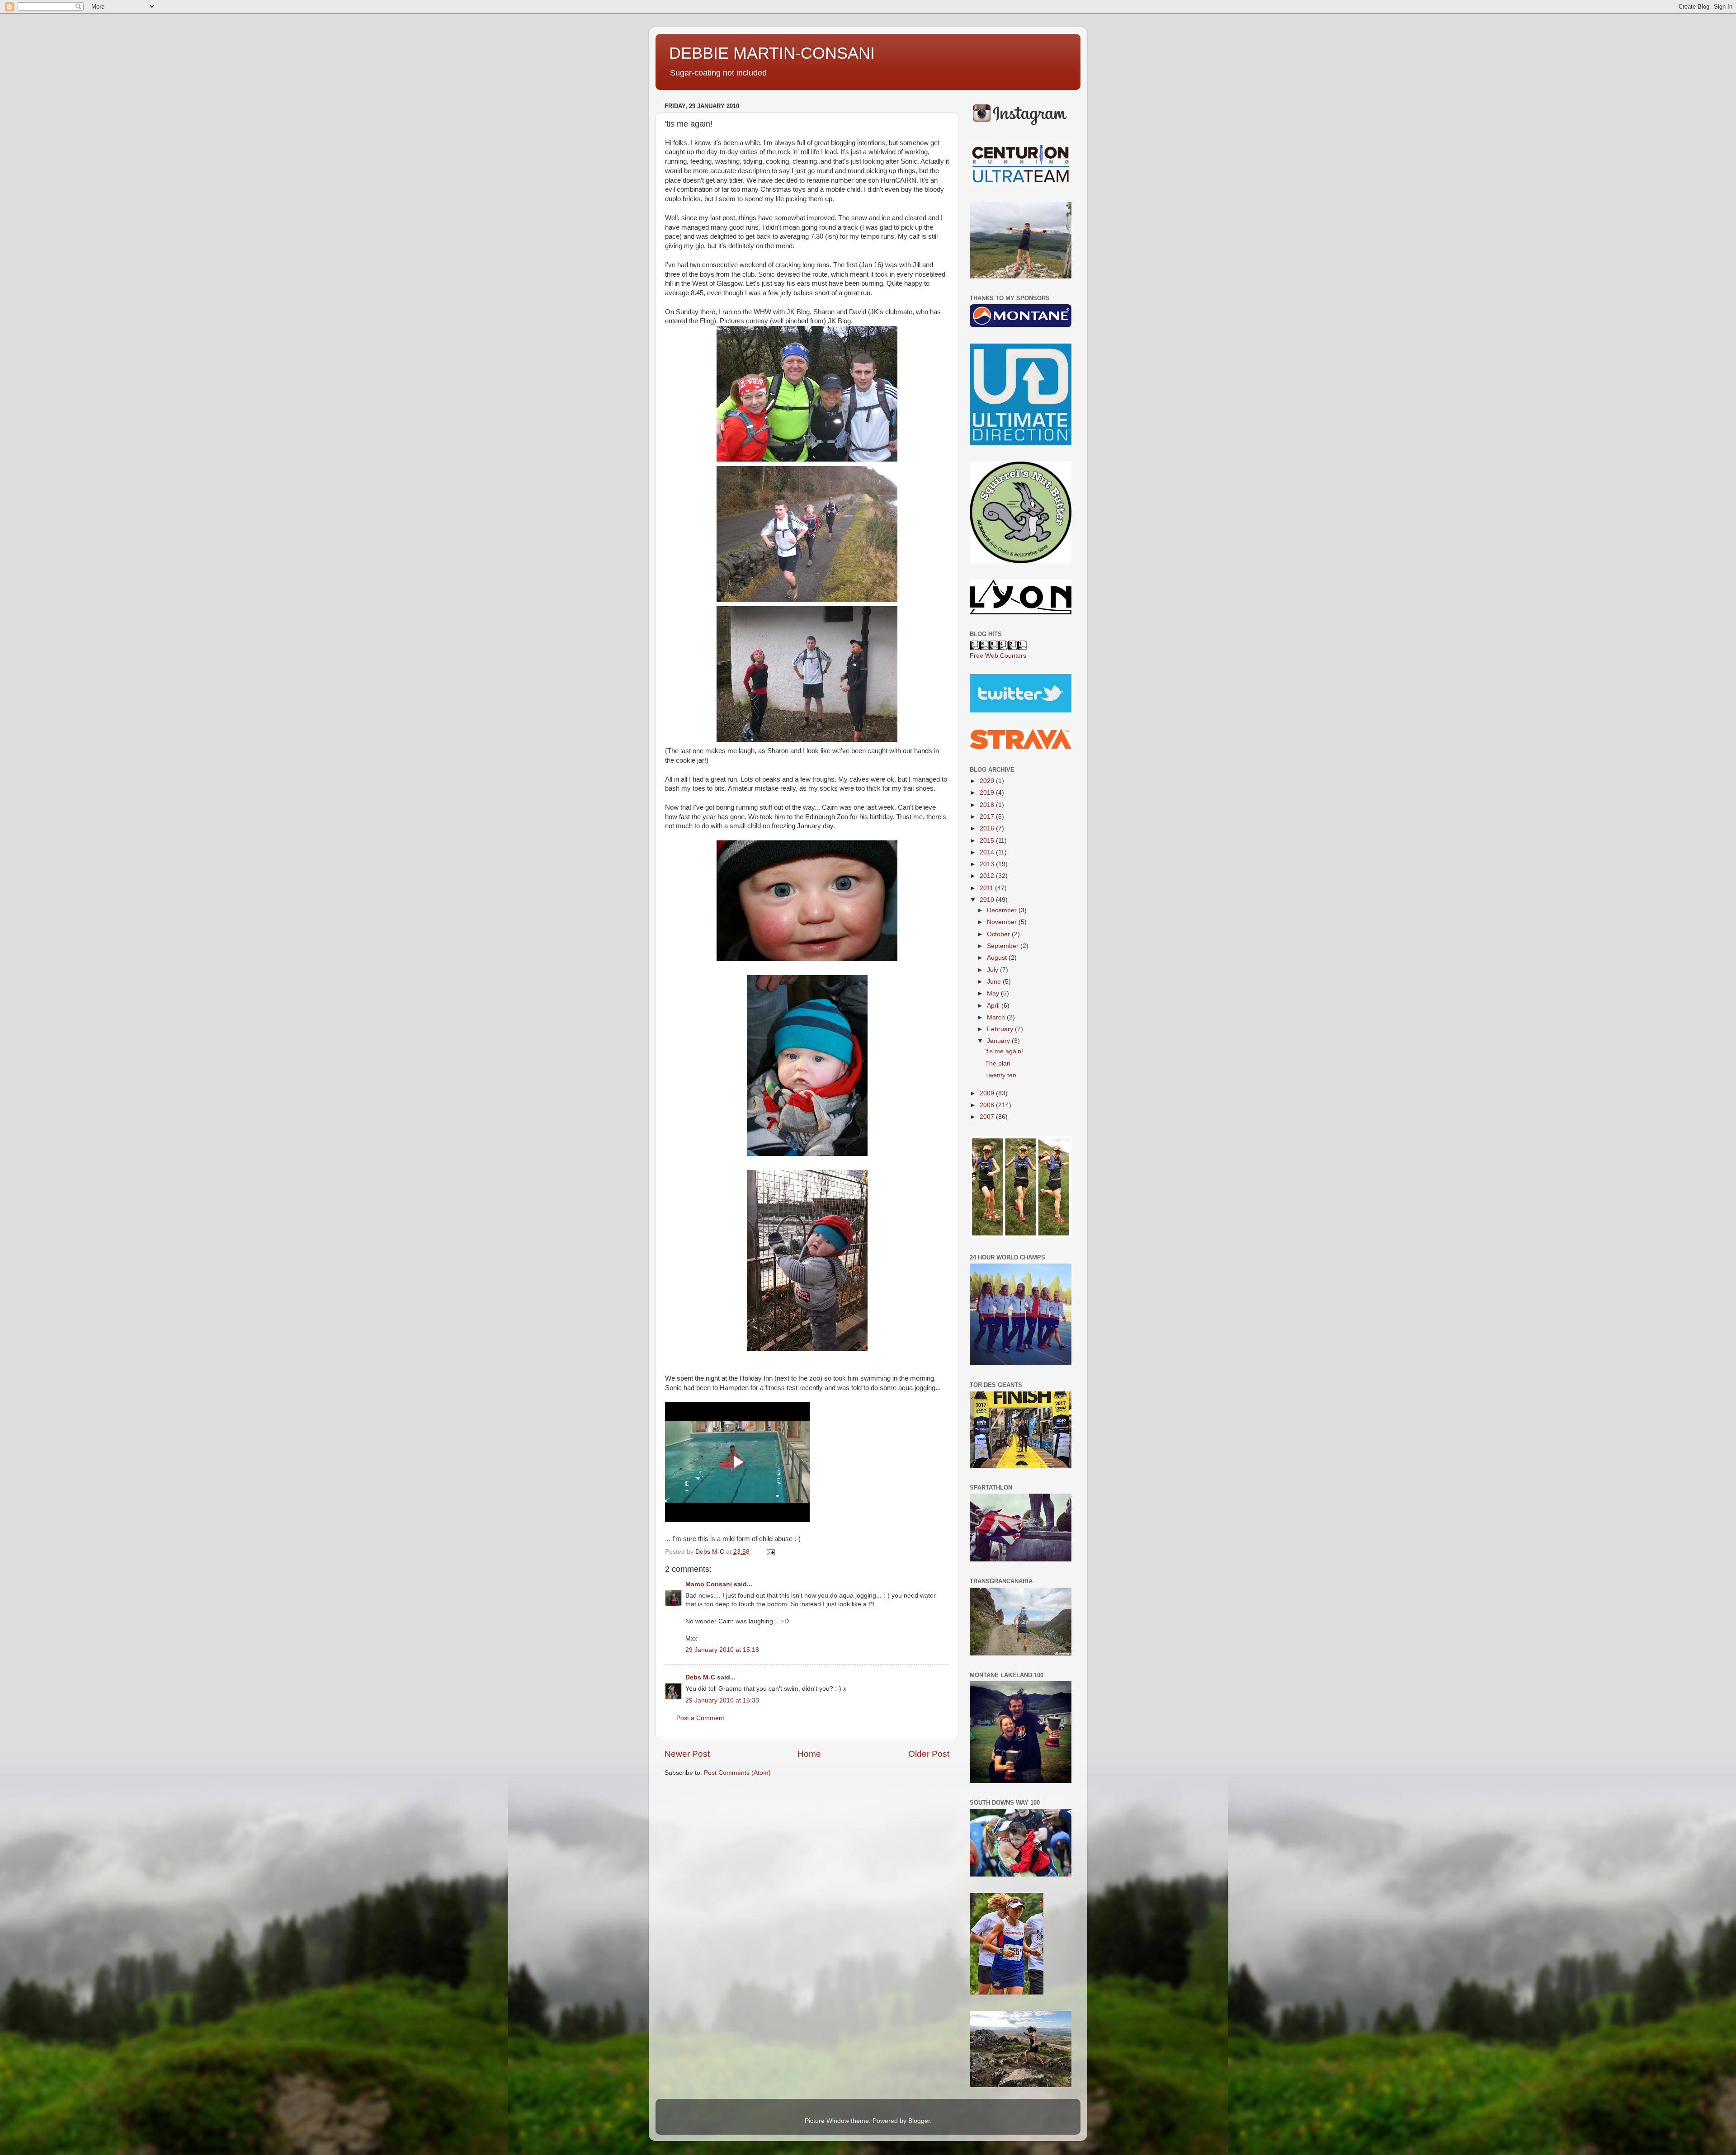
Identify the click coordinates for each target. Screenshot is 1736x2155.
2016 (988, 828)
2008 (988, 1105)
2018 (988, 805)
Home (809, 1754)
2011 (987, 888)
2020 (988, 781)
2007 (988, 1117)
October (999, 934)
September (1004, 946)
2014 (988, 852)
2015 (988, 841)
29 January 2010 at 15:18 (722, 1650)
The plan (998, 1063)
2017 (988, 817)
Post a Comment (700, 1718)
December (1003, 910)
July (993, 970)
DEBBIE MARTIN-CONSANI (772, 53)
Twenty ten (1001, 1075)
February (1001, 1029)
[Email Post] (770, 1552)
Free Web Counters (998, 656)
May (994, 993)
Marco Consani (709, 1584)
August (998, 958)
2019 (988, 793)
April (994, 1006)
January (999, 1041)
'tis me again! (1004, 1051)
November (1003, 922)
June (995, 982)
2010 (988, 900)
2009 (988, 1093)
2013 (988, 864)
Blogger (919, 2121)
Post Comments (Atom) (737, 1773)
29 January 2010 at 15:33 (722, 1700)
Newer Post (687, 1754)
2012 (988, 876)
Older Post (929, 1754)
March (997, 1017)
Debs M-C (700, 1677)
